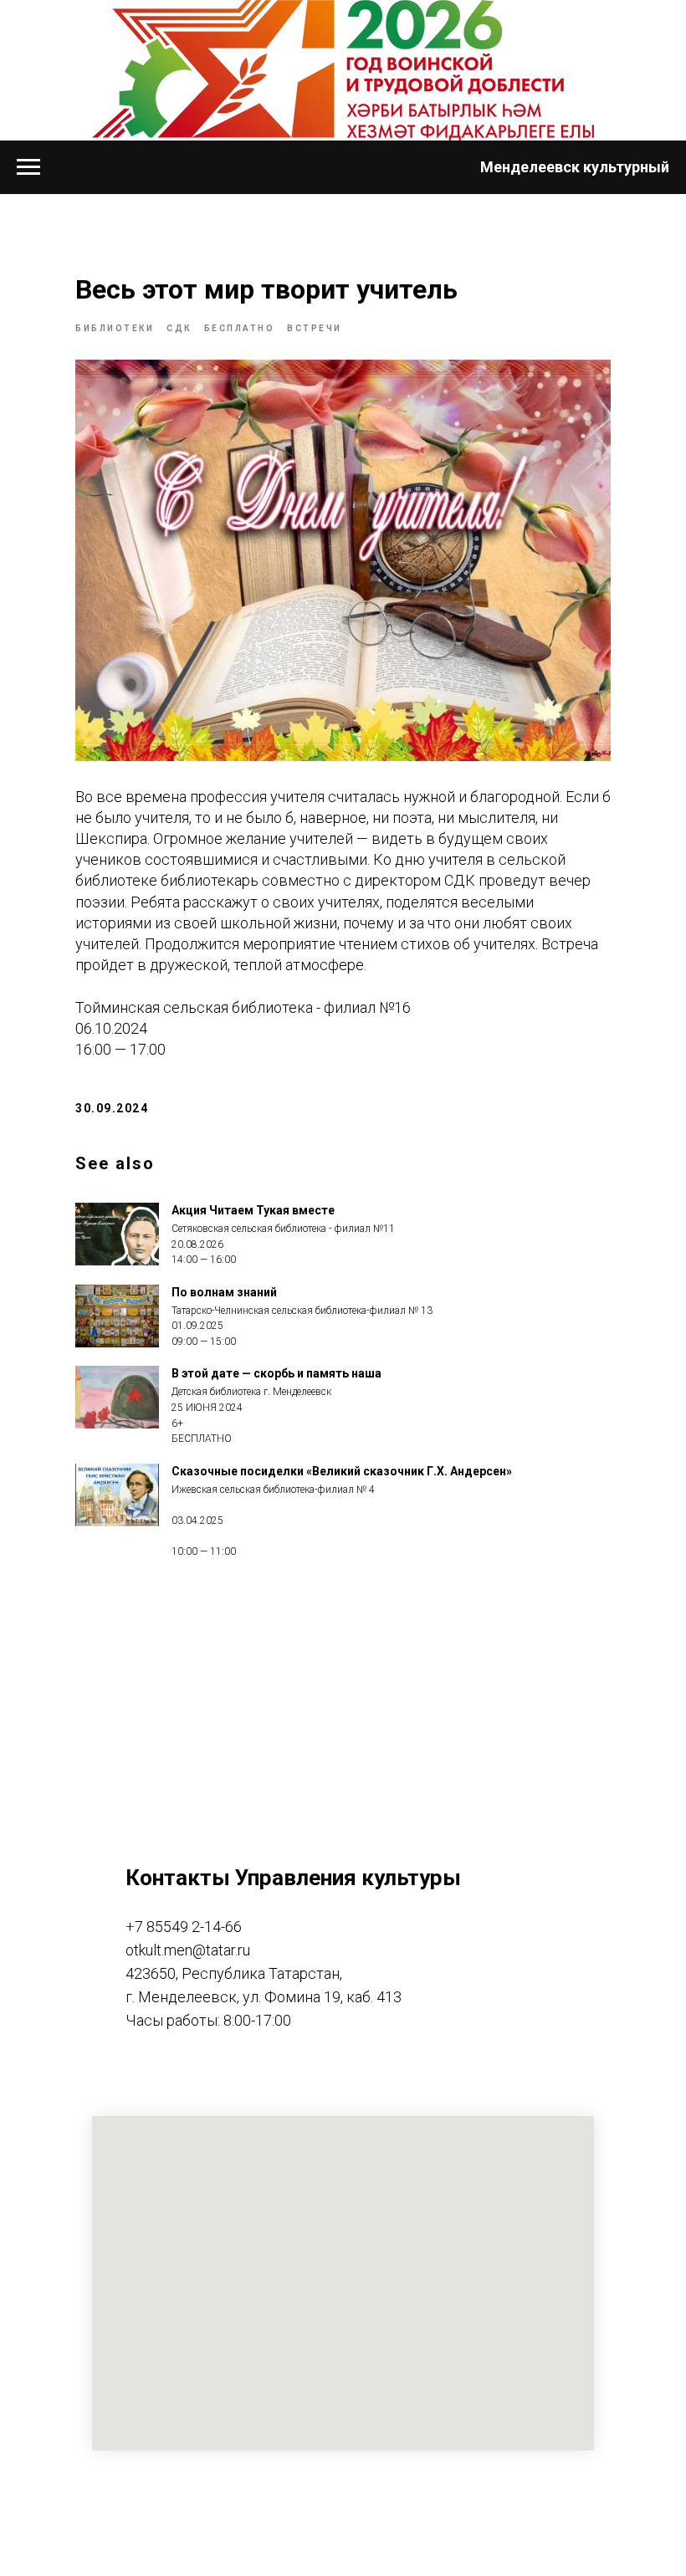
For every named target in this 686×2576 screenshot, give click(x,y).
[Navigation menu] (28, 167)
